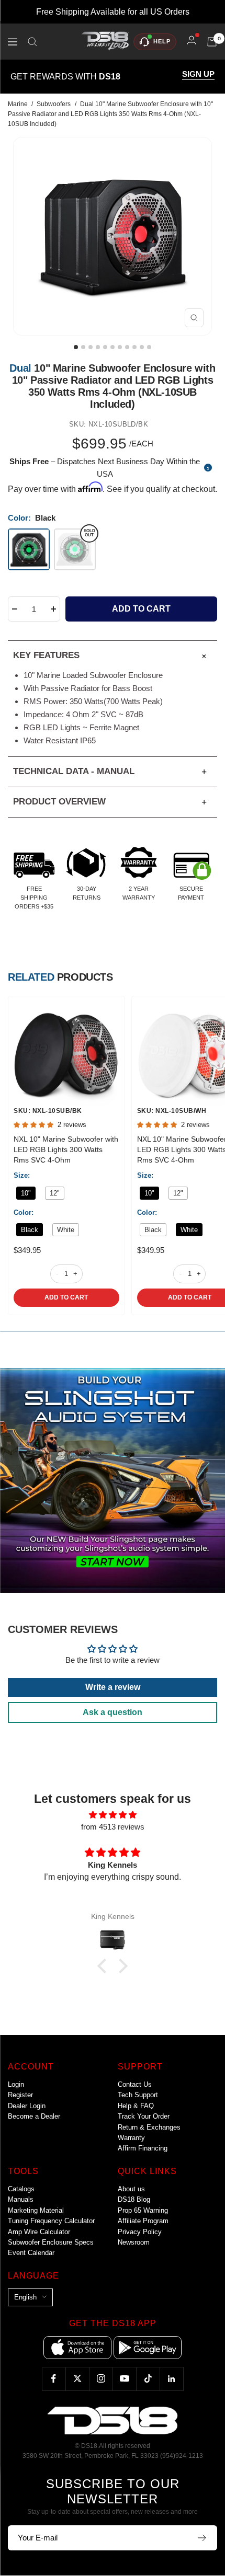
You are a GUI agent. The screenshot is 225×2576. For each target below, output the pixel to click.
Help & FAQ (136, 2106)
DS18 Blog (134, 2199)
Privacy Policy (140, 2232)
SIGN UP (198, 74)
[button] (105, 1966)
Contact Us (135, 2084)
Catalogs (21, 2189)
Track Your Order (144, 2116)
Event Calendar (31, 2253)
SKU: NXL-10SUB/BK (48, 1111)
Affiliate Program (143, 2221)
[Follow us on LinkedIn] (171, 2379)
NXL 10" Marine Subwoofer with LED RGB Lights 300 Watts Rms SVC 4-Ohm (66, 1149)
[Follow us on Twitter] (77, 2379)
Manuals (21, 2199)
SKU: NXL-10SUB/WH (172, 1111)
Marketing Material (36, 2210)
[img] (113, 1815)
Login (16, 2084)
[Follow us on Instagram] (101, 2379)
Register (20, 2095)
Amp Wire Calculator (39, 2232)
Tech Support (138, 2095)
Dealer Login (27, 2106)
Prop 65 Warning (143, 2210)
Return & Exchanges (149, 2127)
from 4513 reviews (113, 1827)
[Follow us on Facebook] (54, 2379)
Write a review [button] (113, 1687)
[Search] (32, 42)
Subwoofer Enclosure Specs (51, 2242)
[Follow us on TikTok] (148, 2379)
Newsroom (134, 2242)
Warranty (131, 2138)
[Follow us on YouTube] (124, 2379)
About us (131, 2189)
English (25, 2297)
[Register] (202, 2538)
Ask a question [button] (113, 1712)
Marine (18, 104)
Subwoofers (54, 104)
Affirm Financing (143, 2148)
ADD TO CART (66, 1297)
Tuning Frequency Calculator (51, 2221)
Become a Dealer (34, 2116)
